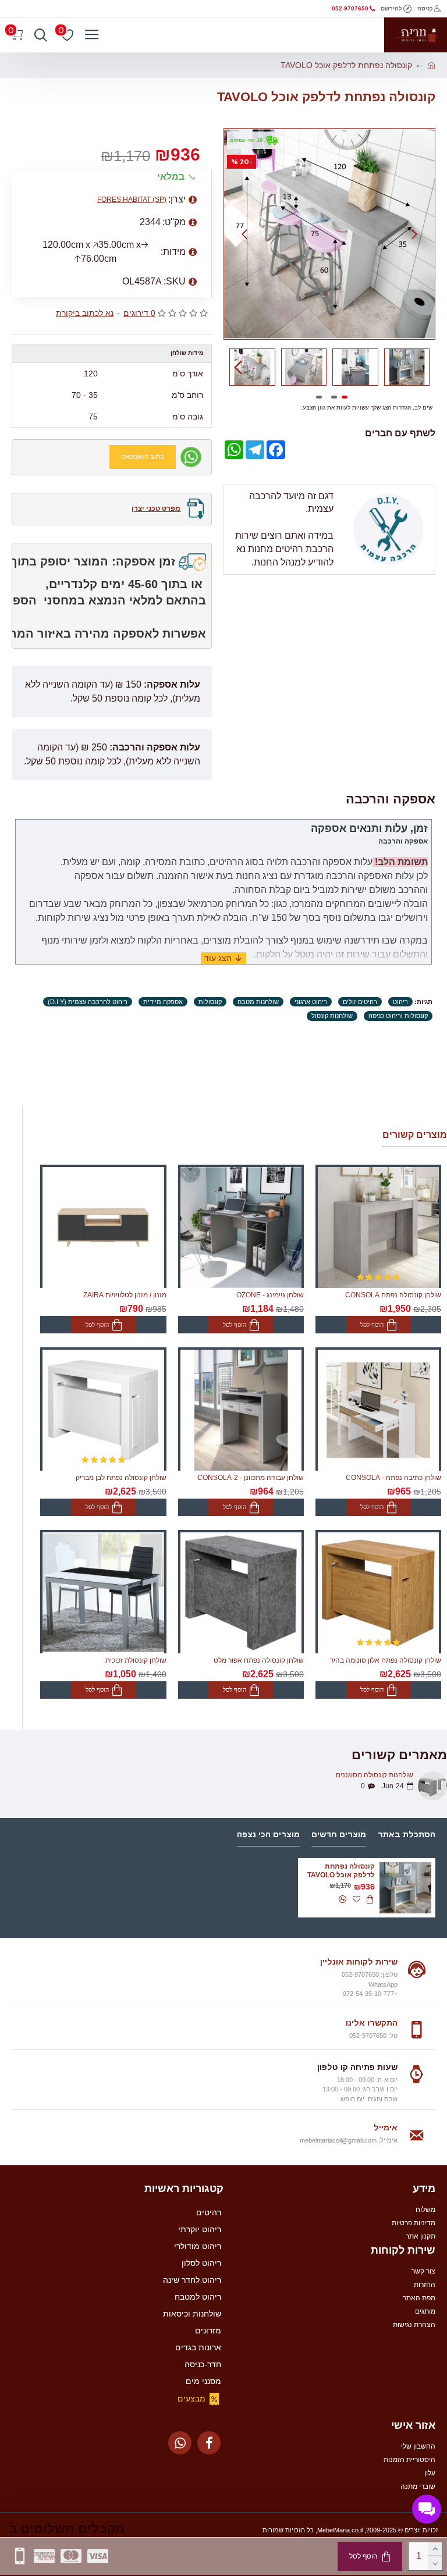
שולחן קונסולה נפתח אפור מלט (259, 1660)
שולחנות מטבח (258, 1002)
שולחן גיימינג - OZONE (270, 1295)
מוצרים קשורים (415, 1135)
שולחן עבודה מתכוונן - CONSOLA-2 (251, 1478)
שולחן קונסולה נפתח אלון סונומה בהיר (386, 1660)
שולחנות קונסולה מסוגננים (375, 1775)
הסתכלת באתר (407, 1834)
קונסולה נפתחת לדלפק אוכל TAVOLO (341, 1871)
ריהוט (400, 1002)
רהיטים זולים (360, 1002)
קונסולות (210, 1002)
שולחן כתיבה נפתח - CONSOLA (393, 1478)
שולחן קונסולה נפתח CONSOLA (393, 1295)
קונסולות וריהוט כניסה (398, 1016)
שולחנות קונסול (332, 1016)
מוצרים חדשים (339, 1834)
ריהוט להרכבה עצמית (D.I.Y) (88, 1002)
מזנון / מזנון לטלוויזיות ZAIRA (125, 1295)
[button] (414, 234)
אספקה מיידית (163, 1002)
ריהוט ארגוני (311, 1002)
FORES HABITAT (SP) (132, 200)
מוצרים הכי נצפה (268, 1834)
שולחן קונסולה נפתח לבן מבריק (121, 1478)
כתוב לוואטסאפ (143, 457)
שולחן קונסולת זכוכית (136, 1660)
